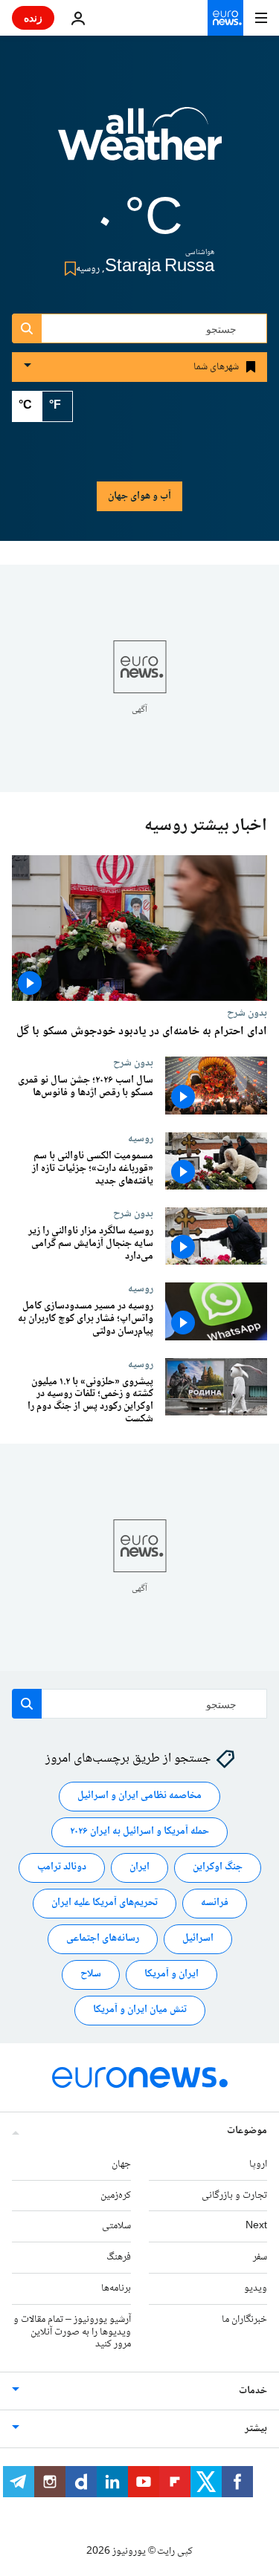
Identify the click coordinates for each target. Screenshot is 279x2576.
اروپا (258, 2164)
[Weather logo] (140, 143)
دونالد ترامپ (62, 1867)
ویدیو (256, 2288)
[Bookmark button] (67, 269)
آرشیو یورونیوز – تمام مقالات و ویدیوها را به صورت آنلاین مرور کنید (72, 2332)
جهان (121, 2164)
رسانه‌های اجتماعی (103, 1939)
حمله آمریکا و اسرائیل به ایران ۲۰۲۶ (139, 1832)
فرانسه (215, 1903)
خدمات (253, 2391)
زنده (33, 17)
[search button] (27, 328)
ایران (139, 1867)
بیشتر (256, 2429)
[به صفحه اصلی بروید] (225, 18)
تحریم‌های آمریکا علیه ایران (105, 1903)
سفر (260, 2257)
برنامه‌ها (116, 2288)
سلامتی (116, 2226)
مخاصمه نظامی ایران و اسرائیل (139, 1796)
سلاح (91, 1974)
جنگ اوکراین (218, 1867)
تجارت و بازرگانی (234, 2196)
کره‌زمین (116, 2196)
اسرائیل (198, 1939)
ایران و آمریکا (171, 1974)
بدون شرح (247, 1013)
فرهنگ (119, 2257)
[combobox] (139, 328)
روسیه (141, 1138)
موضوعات (247, 2131)
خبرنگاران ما (244, 2320)
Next (256, 2226)
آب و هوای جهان (139, 496)
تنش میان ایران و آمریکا (140, 2010)
